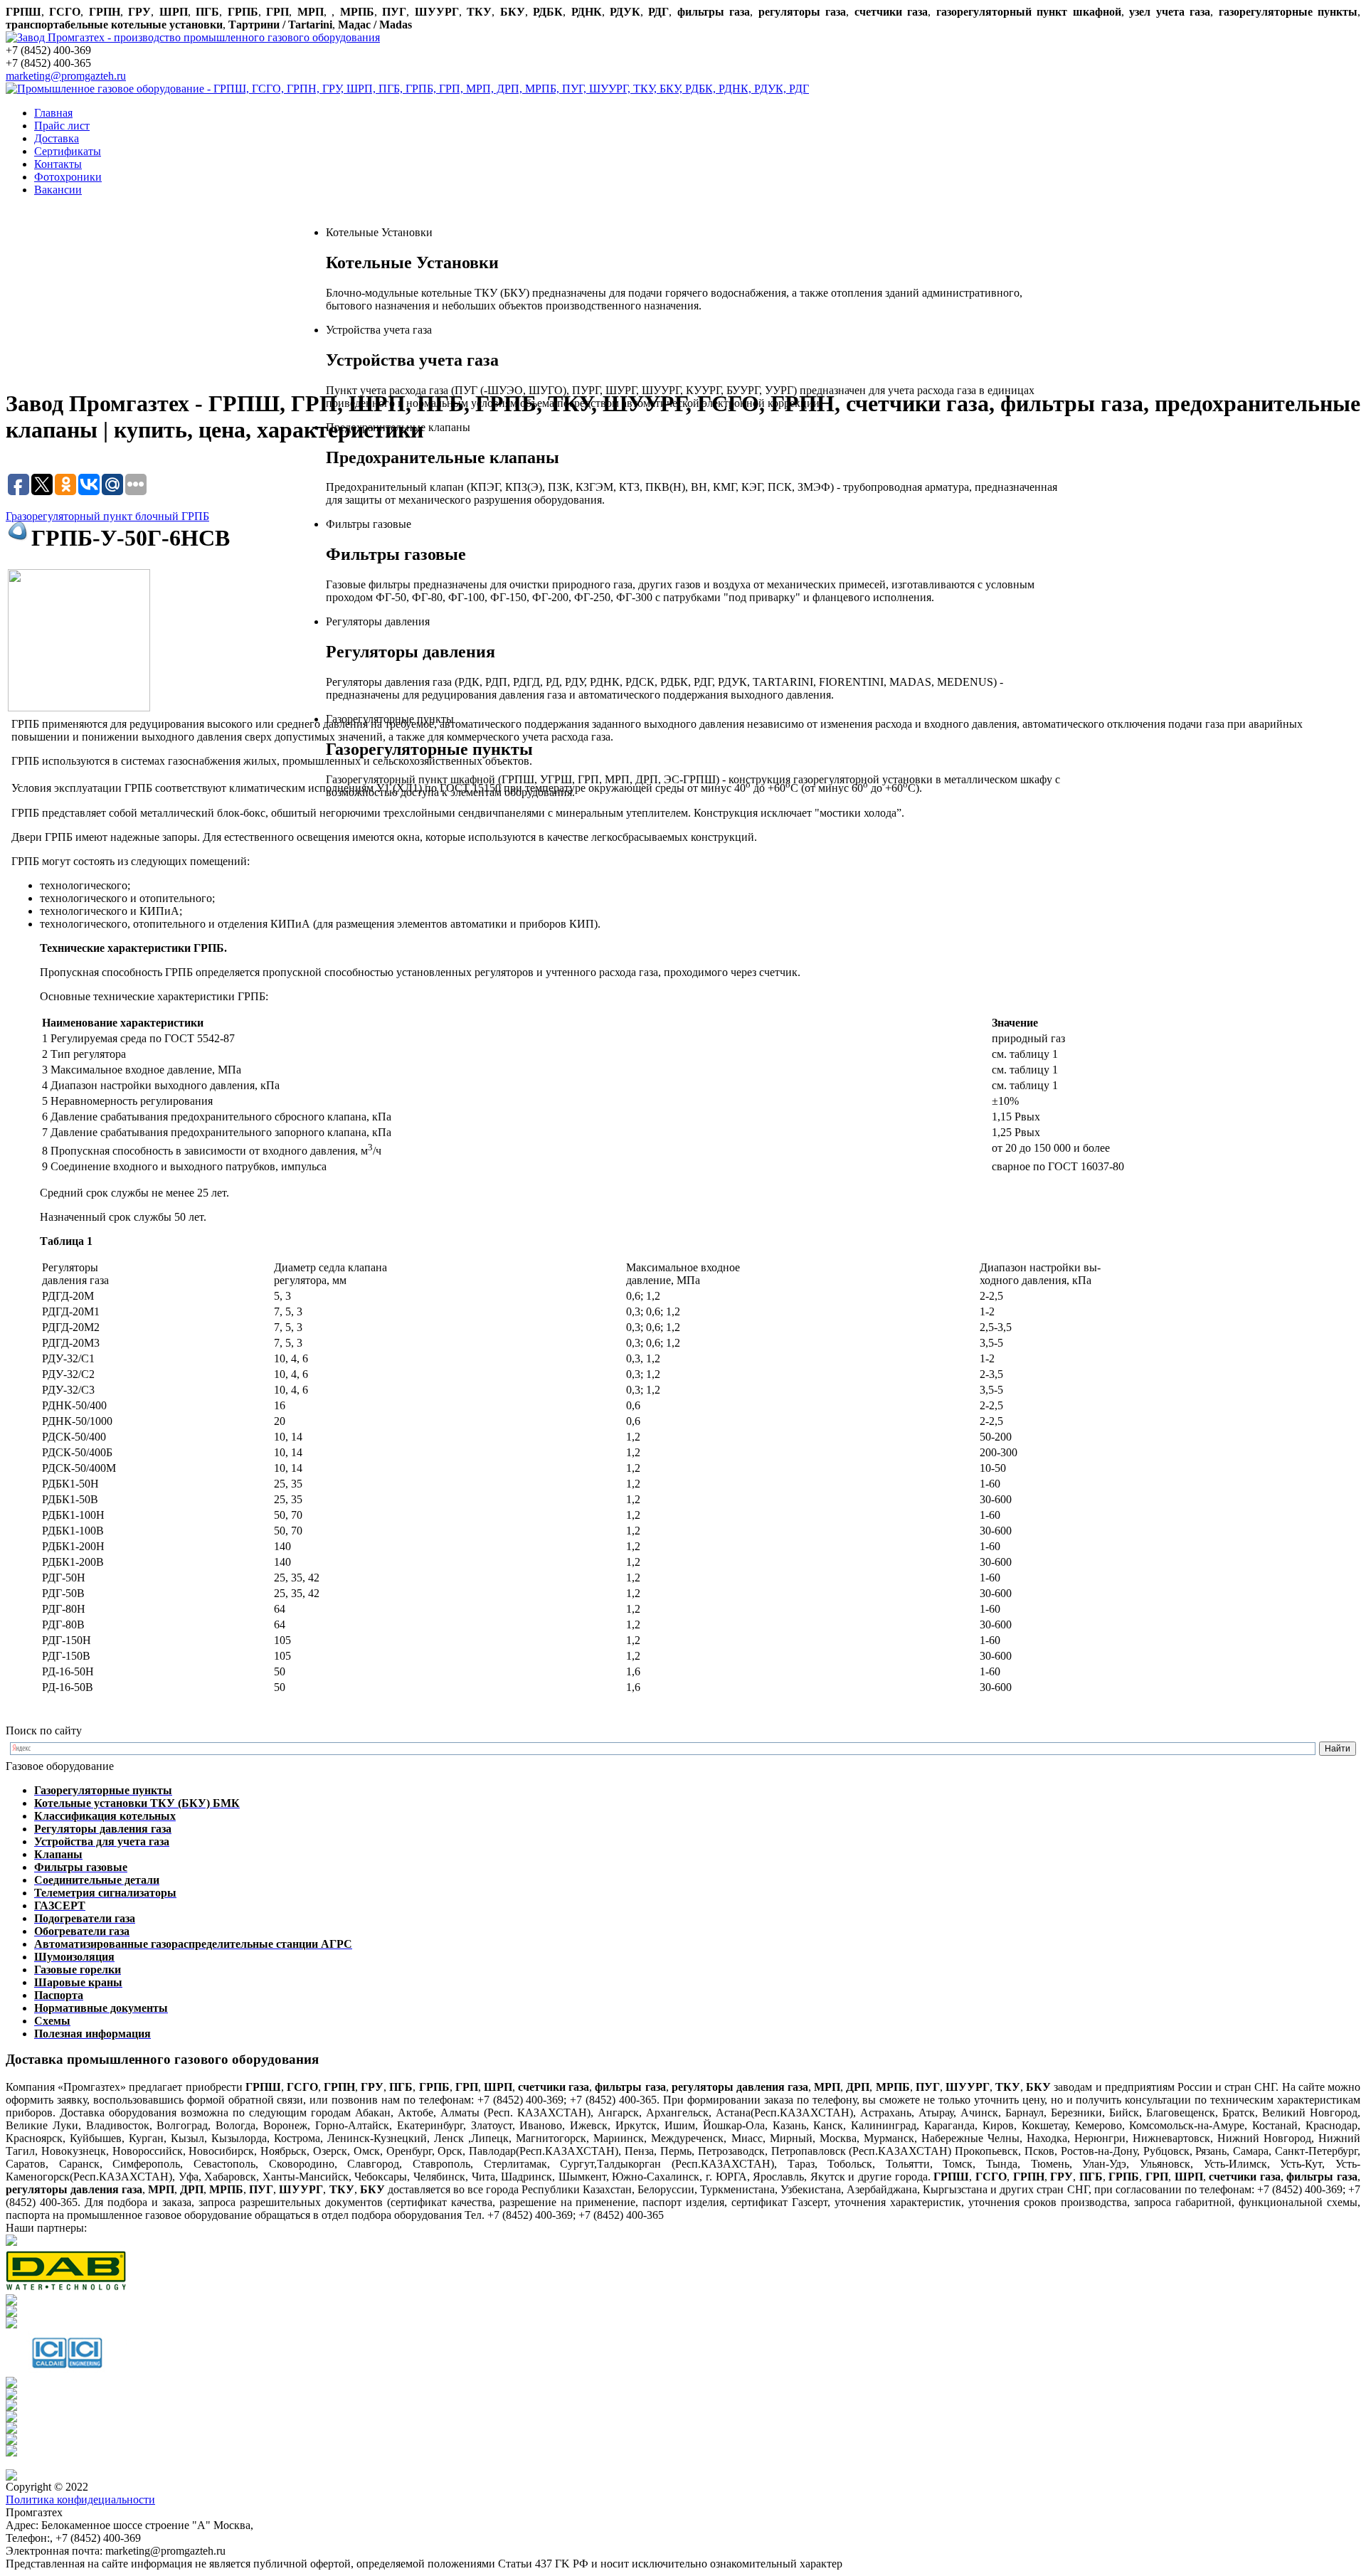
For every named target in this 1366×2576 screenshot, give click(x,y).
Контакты (58, 164)
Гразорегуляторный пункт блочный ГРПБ (107, 516)
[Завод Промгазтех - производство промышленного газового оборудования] (193, 37)
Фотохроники (68, 177)
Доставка (57, 138)
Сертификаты (68, 151)
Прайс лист (62, 126)
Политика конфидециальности (80, 2500)
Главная (53, 113)
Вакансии (58, 190)
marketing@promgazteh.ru (66, 76)
